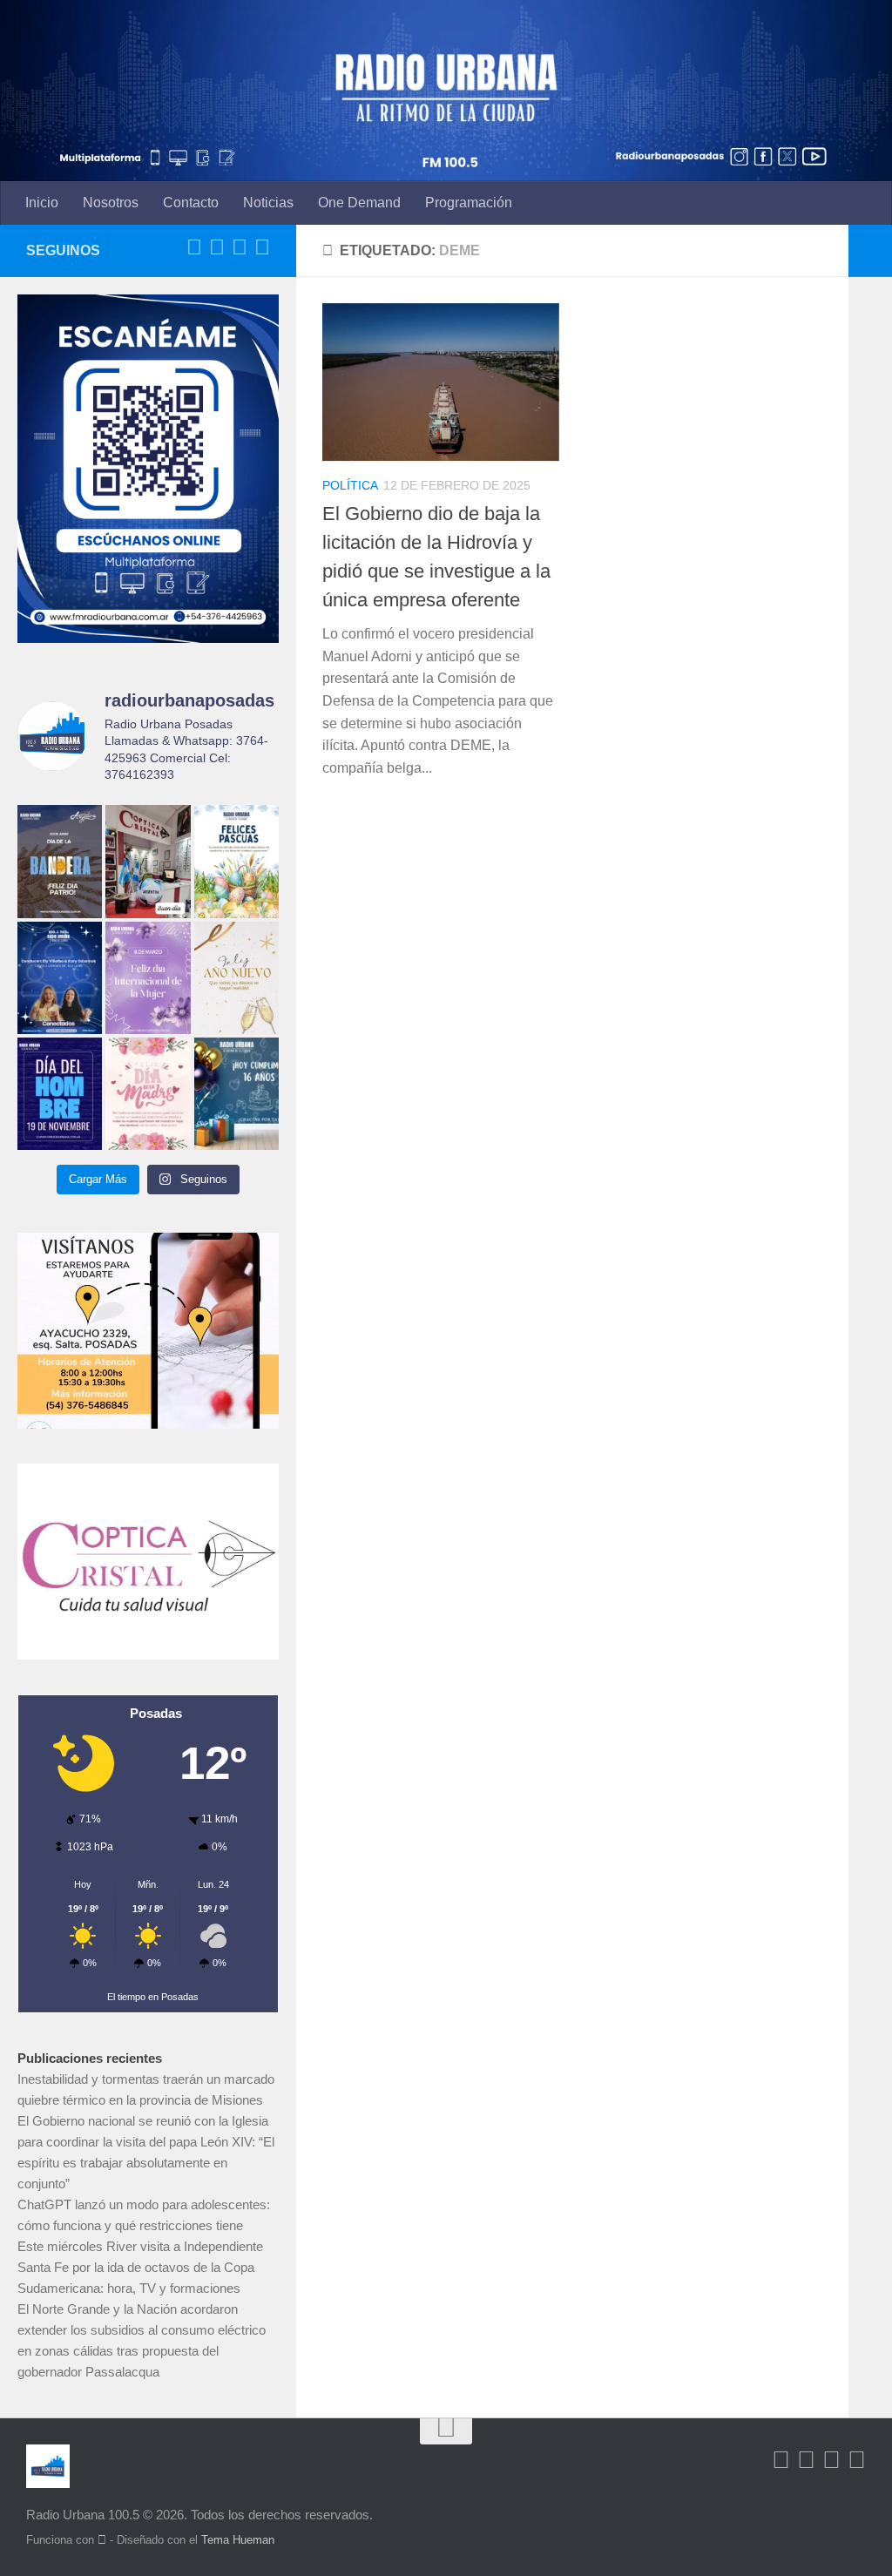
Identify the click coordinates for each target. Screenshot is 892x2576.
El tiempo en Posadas (153, 1997)
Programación (469, 203)
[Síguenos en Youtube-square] (240, 247)
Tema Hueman (238, 2540)
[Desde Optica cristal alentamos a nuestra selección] (148, 861)
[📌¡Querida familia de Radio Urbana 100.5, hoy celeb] (237, 1094)
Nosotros (111, 203)
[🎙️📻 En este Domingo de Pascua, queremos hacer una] (237, 861)
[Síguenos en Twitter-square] (217, 247)
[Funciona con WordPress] (102, 2540)
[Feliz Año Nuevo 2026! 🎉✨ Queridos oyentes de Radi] (237, 978)
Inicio (42, 203)
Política (350, 485)
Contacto (191, 203)
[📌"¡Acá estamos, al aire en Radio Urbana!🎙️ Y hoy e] (148, 1094)
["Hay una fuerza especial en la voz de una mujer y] (148, 978)
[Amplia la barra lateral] (870, 251)
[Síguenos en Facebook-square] (194, 247)
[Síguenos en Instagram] (262, 247)
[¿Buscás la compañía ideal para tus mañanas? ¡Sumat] (60, 978)
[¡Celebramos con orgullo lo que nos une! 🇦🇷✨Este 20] (60, 861)
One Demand (359, 203)
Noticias (268, 203)
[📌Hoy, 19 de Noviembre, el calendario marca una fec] (60, 1094)
